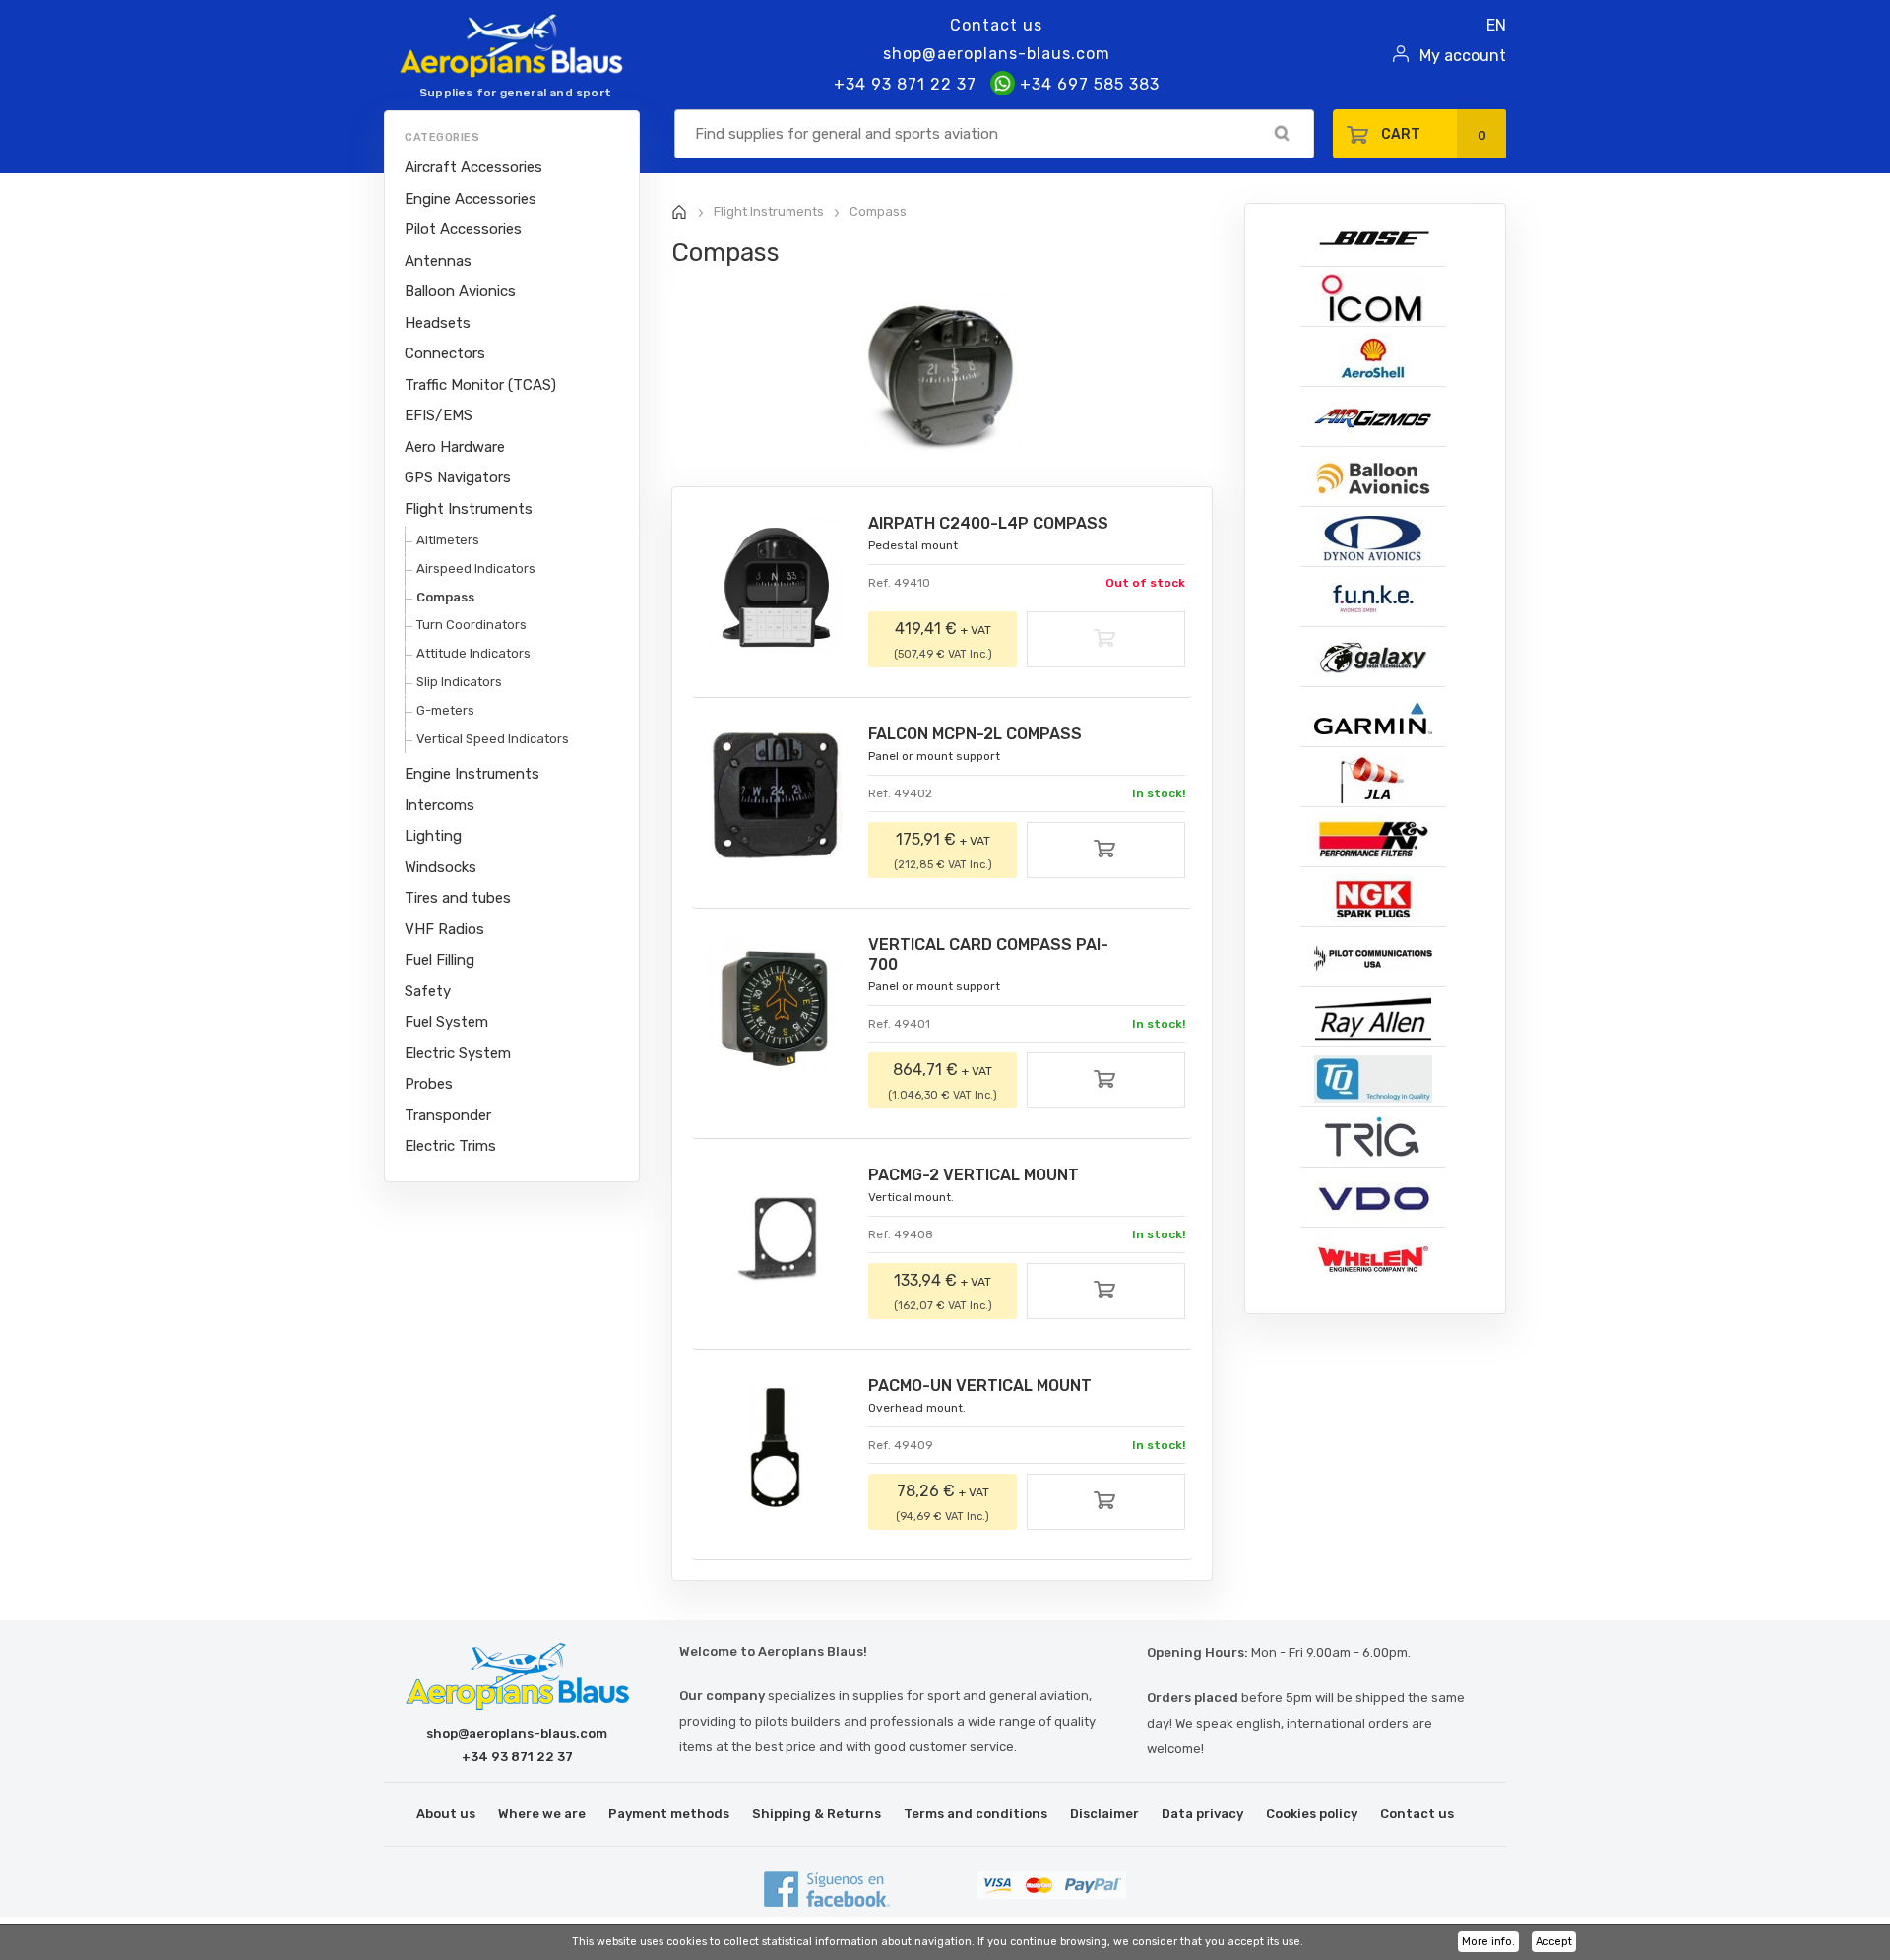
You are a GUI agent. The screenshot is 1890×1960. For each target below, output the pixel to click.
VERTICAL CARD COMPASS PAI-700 (988, 954)
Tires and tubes (458, 898)
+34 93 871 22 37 (905, 84)
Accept (1554, 1942)
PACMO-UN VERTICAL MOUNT (980, 1386)
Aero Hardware (455, 447)
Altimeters (448, 540)
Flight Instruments (469, 509)
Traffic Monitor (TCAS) (480, 385)
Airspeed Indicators (476, 569)
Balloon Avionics (460, 291)
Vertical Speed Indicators (493, 739)
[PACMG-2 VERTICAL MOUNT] (775, 1237)
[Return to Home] (679, 213)
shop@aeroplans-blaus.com (997, 54)
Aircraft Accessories (473, 167)
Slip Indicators (459, 682)
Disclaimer (1104, 1814)
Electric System (458, 1053)
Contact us (996, 25)
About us (446, 1814)
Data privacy (1202, 1814)
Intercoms (440, 805)
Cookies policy (1312, 1814)
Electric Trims (450, 1146)
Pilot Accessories (463, 229)
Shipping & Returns (817, 1814)
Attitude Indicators (473, 653)
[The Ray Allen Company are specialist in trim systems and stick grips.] (1373, 1019)
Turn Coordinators (472, 625)
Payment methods (669, 1814)
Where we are (542, 1814)
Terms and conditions (976, 1814)
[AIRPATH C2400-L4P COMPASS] (775, 585)
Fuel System (446, 1022)
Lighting (433, 836)
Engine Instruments (472, 774)
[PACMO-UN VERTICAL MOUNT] (775, 1448)
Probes (429, 1084)
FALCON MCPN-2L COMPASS (975, 734)
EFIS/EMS (439, 415)
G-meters (445, 710)
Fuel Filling (440, 960)
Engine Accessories (471, 199)
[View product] (1106, 852)
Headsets (438, 323)
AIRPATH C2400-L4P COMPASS (988, 523)
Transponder (448, 1115)
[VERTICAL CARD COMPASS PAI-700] (775, 1007)
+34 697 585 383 (1087, 84)
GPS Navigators (458, 477)
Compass (445, 597)
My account (1463, 56)
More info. (1488, 1942)
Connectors (445, 353)
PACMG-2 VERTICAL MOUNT (974, 1175)
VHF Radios (444, 929)
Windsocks (441, 867)
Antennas (438, 261)
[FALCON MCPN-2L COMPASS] (775, 796)
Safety (428, 991)
